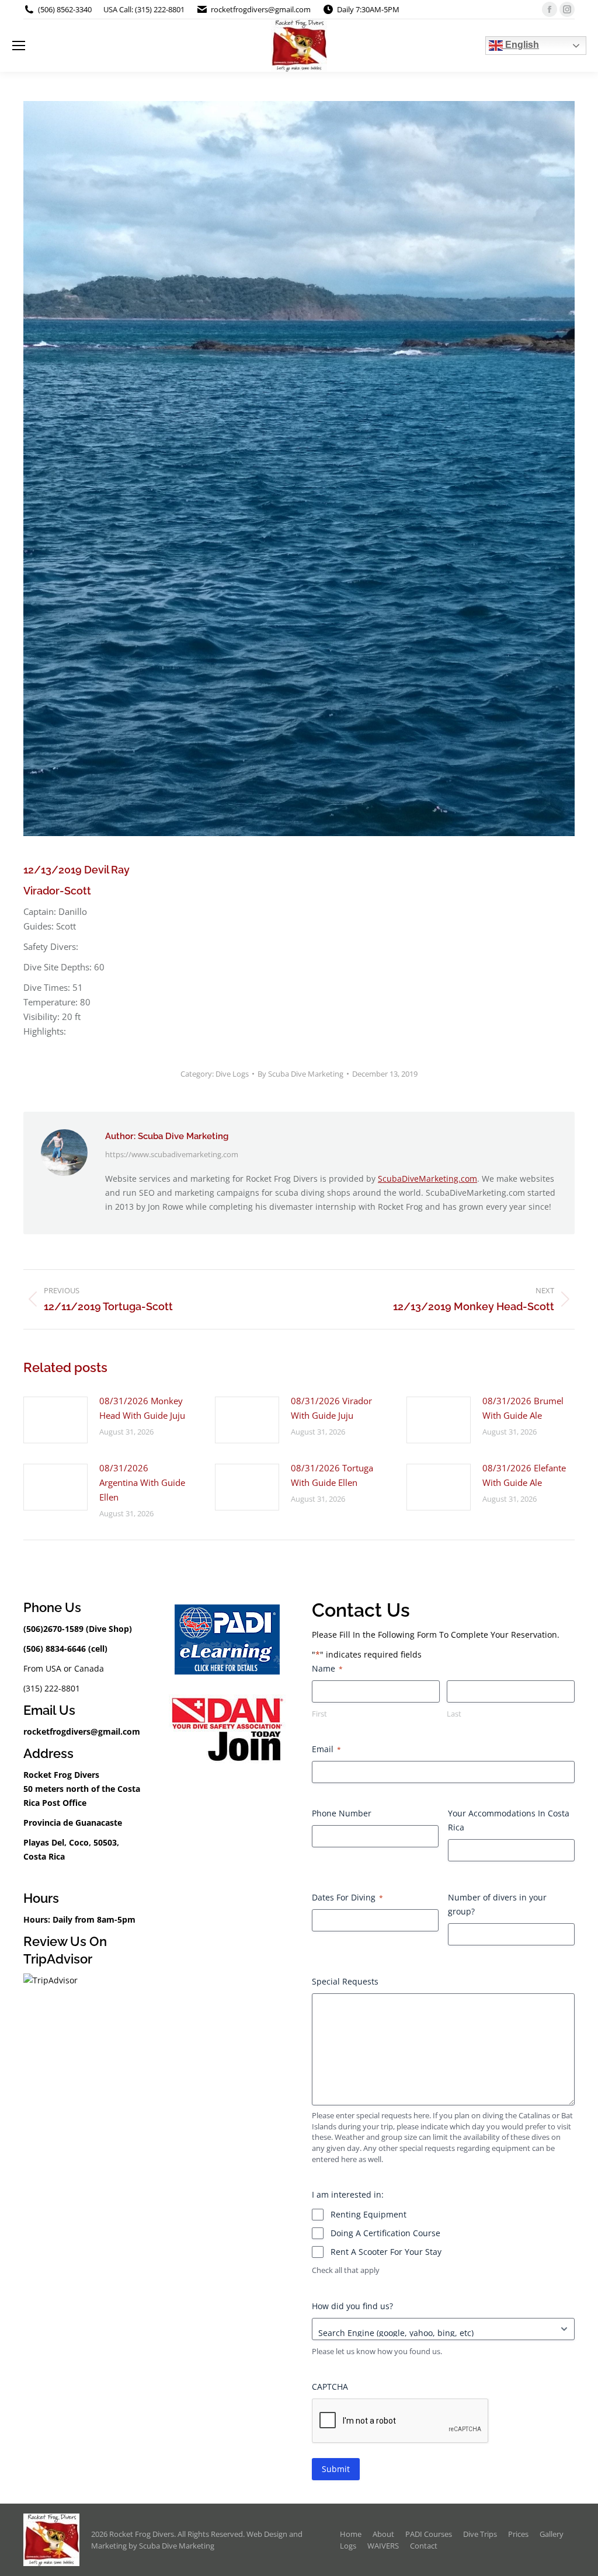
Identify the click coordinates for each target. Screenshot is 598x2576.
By (300, 1074)
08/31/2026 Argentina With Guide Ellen (142, 1482)
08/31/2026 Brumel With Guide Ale (523, 1408)
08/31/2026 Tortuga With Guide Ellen (332, 1475)
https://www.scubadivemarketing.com (172, 1154)
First (319, 1714)
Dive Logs (232, 1074)
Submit (336, 2469)
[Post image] (55, 1420)
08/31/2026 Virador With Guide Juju (331, 1408)
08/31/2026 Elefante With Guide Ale (524, 1475)
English (521, 45)
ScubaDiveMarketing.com (427, 1179)
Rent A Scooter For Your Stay (386, 2252)
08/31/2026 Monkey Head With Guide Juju (142, 1408)
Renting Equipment (368, 2214)
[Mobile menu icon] (19, 46)
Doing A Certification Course (385, 2233)
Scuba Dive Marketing (177, 2546)
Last (454, 1714)
